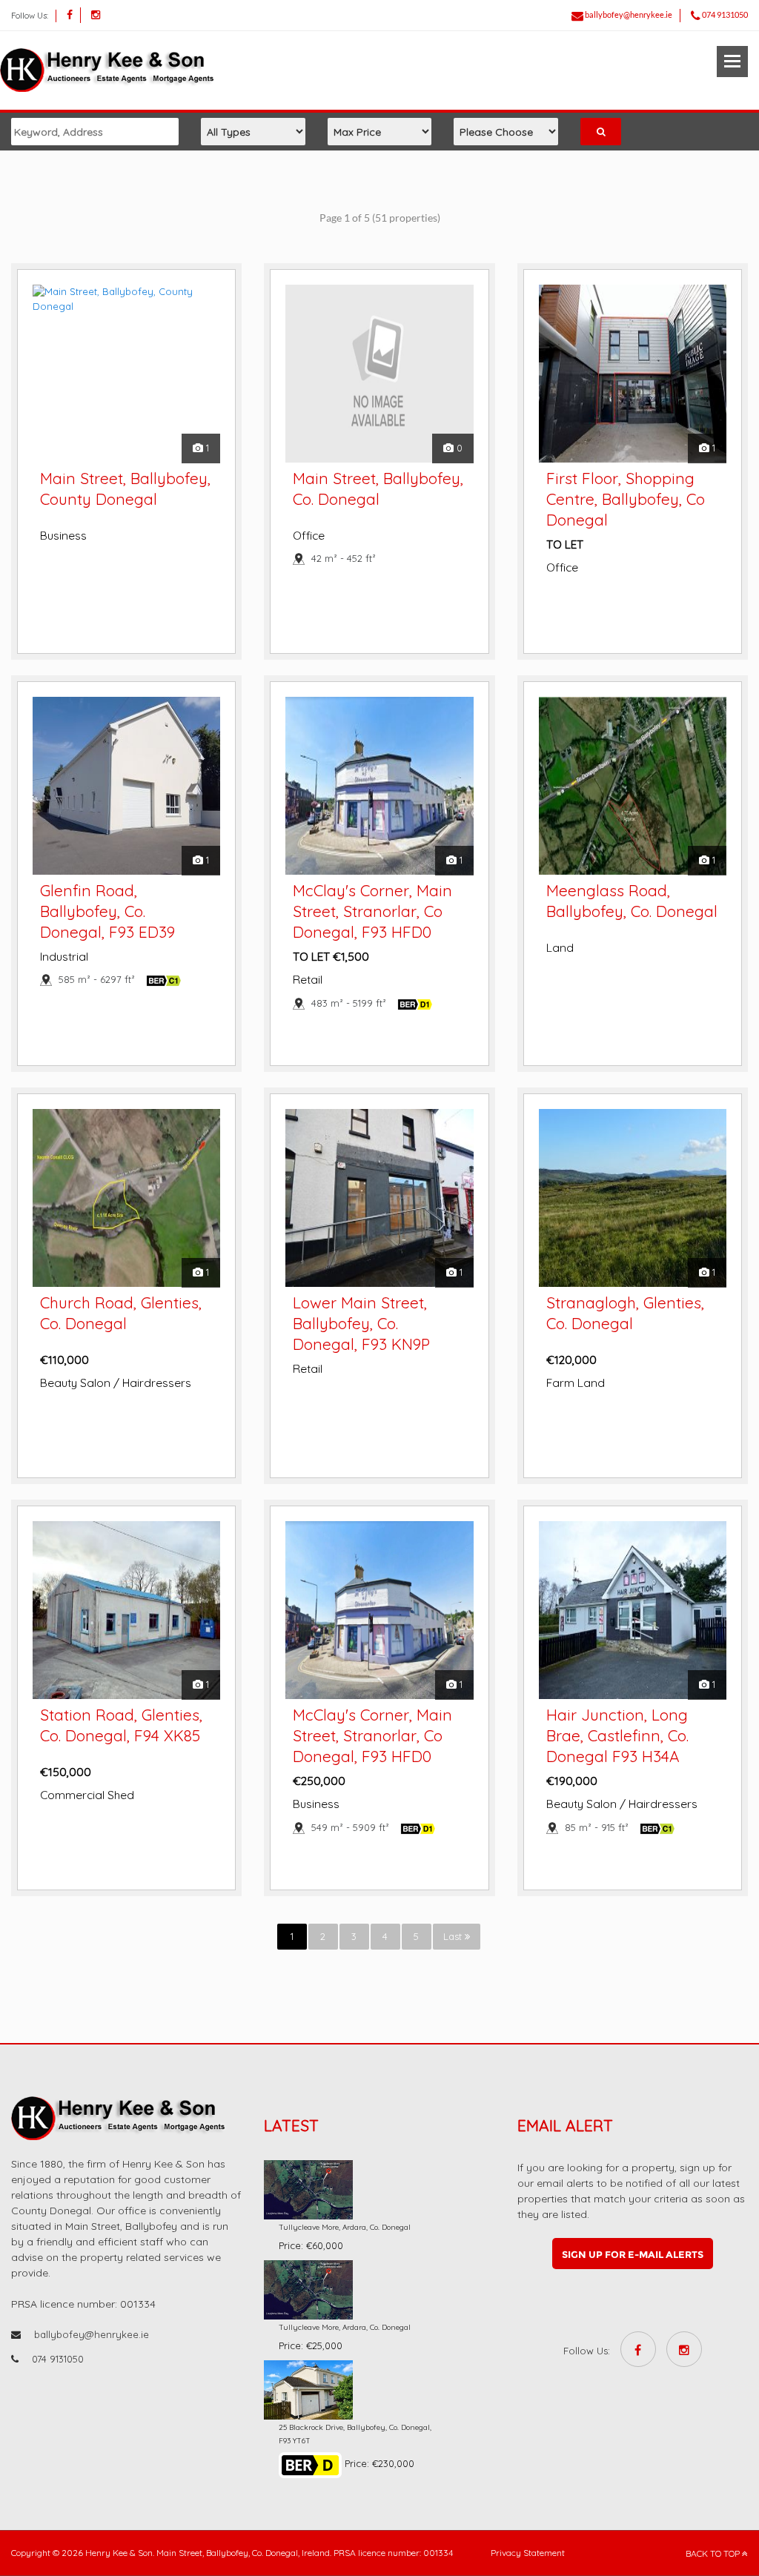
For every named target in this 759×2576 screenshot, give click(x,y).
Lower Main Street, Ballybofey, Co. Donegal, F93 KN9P (361, 1323)
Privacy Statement (528, 2553)
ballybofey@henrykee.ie (629, 14)
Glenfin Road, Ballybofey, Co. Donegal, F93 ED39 (107, 911)
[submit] (601, 132)
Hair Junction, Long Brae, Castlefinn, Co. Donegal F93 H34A (617, 1735)
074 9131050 (725, 14)
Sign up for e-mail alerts (633, 2254)
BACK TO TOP (714, 2553)
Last (454, 1936)
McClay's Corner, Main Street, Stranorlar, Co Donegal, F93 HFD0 (372, 911)
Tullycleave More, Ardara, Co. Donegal (345, 2227)
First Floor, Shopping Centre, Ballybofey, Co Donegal (626, 499)
